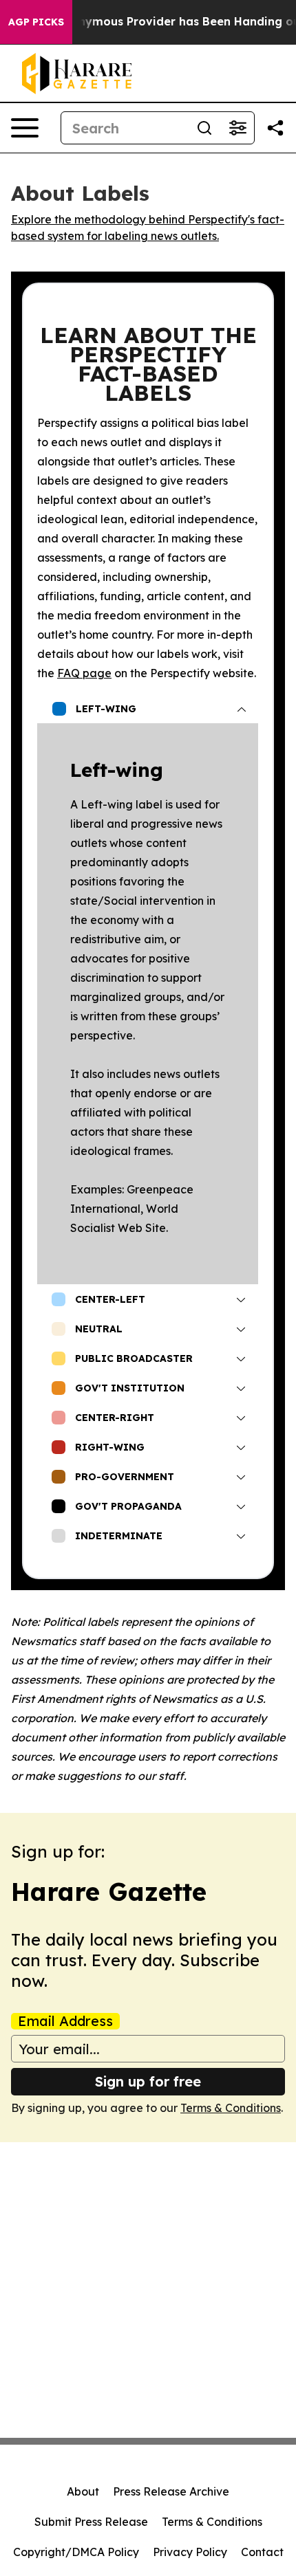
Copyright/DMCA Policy (76, 2552)
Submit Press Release (91, 2522)
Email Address (65, 2021)
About (83, 2491)
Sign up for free (148, 2081)
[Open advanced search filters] (237, 128)
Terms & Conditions (231, 2108)
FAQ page (84, 673)
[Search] (204, 128)
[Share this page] (275, 128)
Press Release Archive (171, 2491)
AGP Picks (36, 22)
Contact (262, 2552)
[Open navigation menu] (25, 128)
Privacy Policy (190, 2552)
